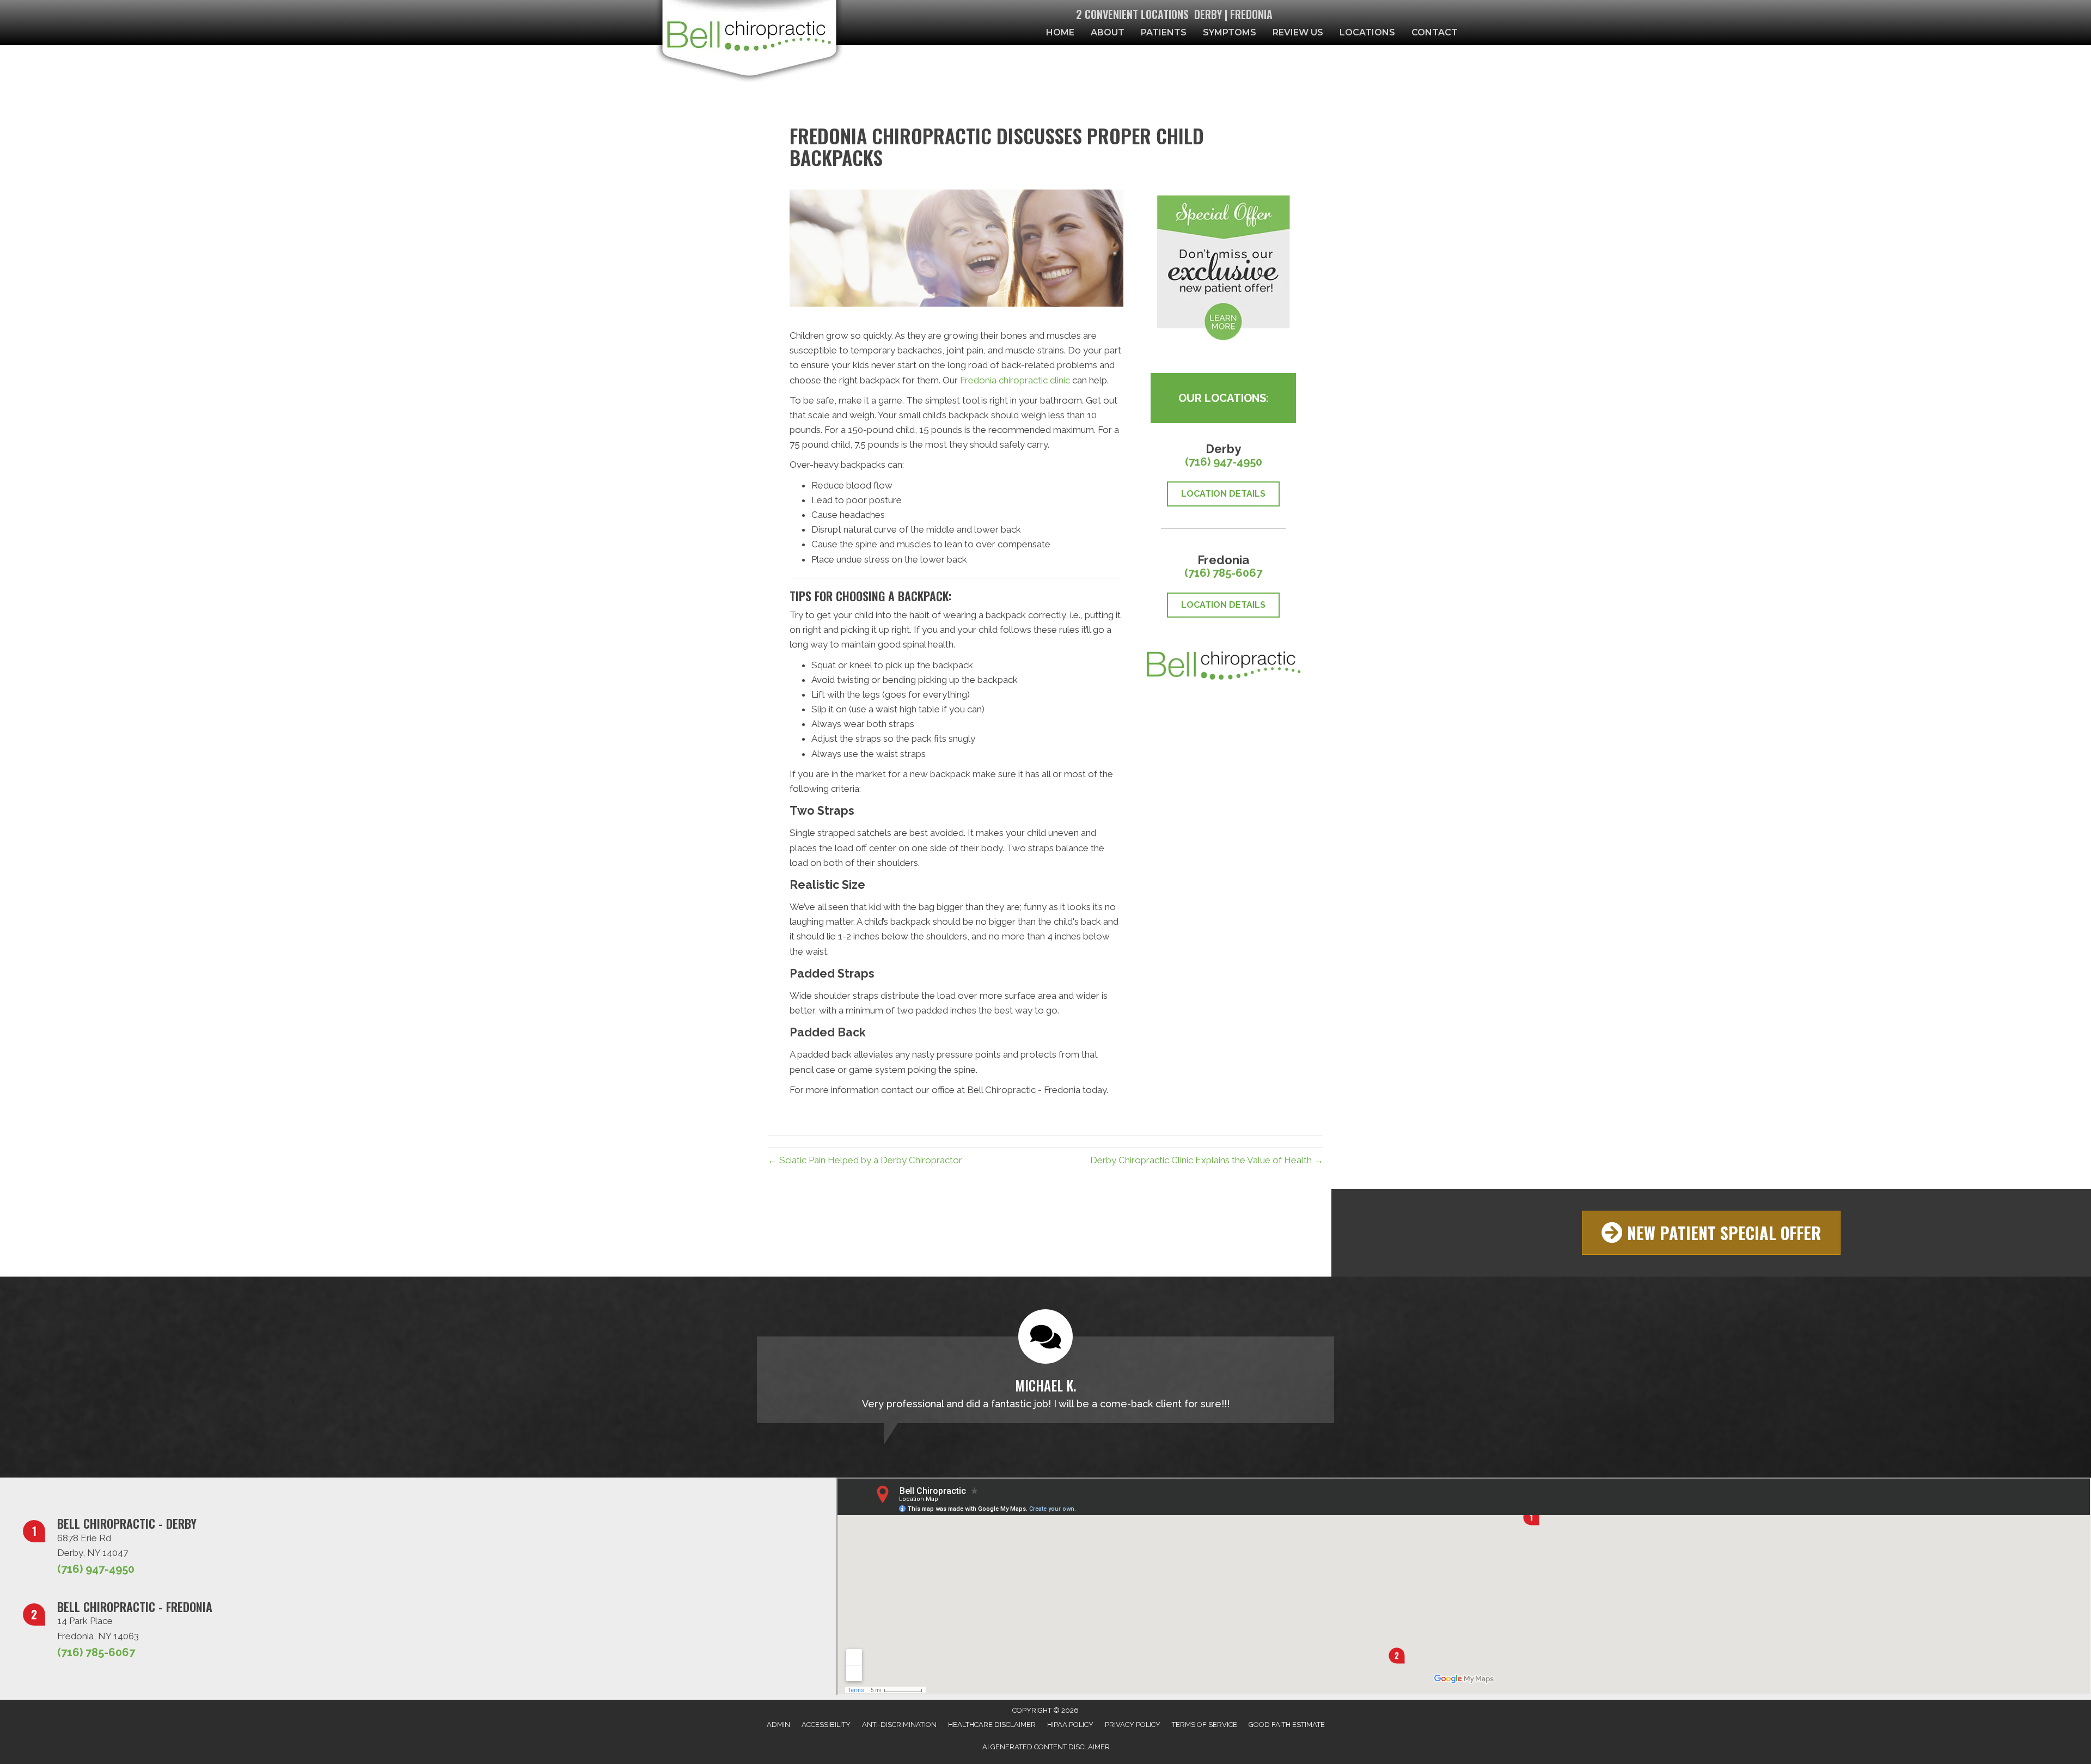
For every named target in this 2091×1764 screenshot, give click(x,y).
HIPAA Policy (1070, 1725)
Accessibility (826, 1725)
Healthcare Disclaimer (992, 1725)
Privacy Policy (1133, 1725)
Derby (1208, 14)
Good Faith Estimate (1287, 1725)
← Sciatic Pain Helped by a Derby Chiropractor (865, 1160)
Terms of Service (1205, 1725)
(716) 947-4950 (1224, 462)
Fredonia (1251, 14)
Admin (778, 1725)
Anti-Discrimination (899, 1725)
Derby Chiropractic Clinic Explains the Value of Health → (1207, 1160)
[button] (1711, 1233)
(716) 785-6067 (1223, 573)
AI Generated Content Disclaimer (1046, 1747)
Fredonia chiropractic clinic (1015, 380)
